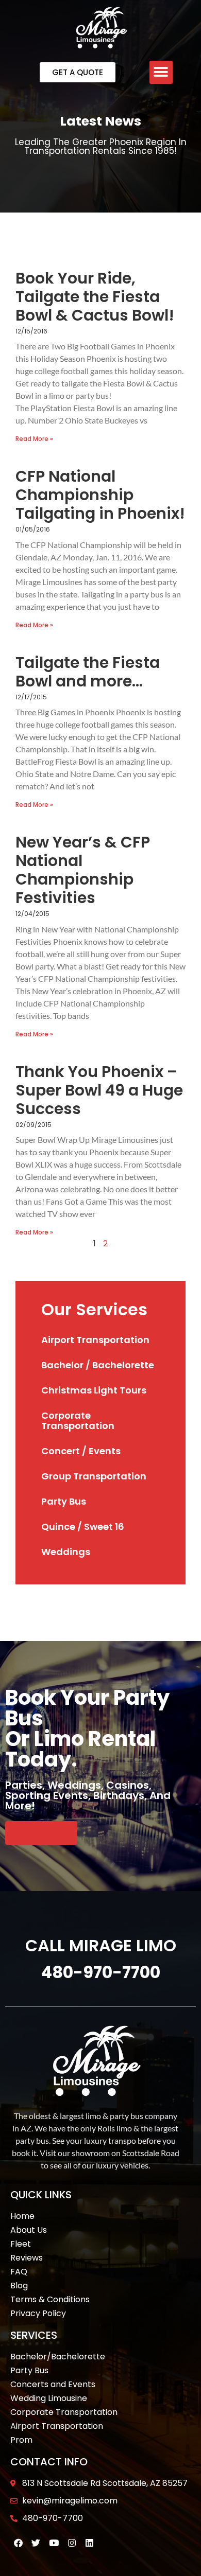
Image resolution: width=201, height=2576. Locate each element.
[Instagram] (72, 2543)
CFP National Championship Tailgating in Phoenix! (100, 495)
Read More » (34, 439)
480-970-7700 (100, 1972)
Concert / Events (81, 1451)
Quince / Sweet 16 (83, 1527)
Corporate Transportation (78, 1421)
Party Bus (64, 1501)
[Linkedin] (89, 2543)
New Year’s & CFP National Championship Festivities (83, 870)
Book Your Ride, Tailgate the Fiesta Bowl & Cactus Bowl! (95, 297)
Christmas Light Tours (94, 1390)
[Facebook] (18, 2543)
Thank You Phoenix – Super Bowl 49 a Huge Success (99, 1090)
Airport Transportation (95, 1340)
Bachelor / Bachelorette (98, 1365)
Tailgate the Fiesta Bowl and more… (88, 672)
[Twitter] (36, 2543)
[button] (161, 72)
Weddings (66, 1552)
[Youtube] (54, 2543)
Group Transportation (94, 1476)
